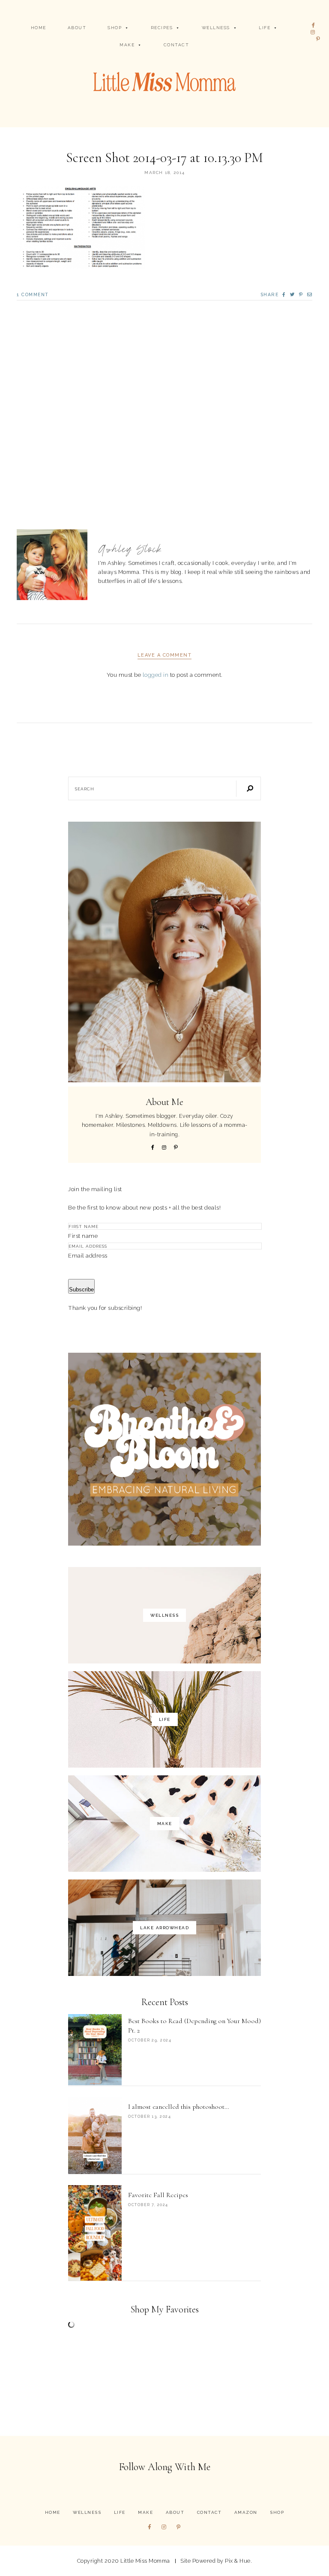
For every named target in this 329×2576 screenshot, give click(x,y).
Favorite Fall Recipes (158, 2195)
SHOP (115, 28)
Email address (88, 1255)
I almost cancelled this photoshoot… (179, 2107)
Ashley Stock (130, 549)
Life (265, 28)
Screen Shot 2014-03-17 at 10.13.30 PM (164, 158)
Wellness (216, 28)
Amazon (246, 2512)
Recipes (162, 28)
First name (83, 1236)
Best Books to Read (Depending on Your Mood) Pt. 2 (194, 2026)
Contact (176, 45)
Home (39, 28)
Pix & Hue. (238, 2561)
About (77, 28)
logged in (156, 675)
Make (127, 45)
